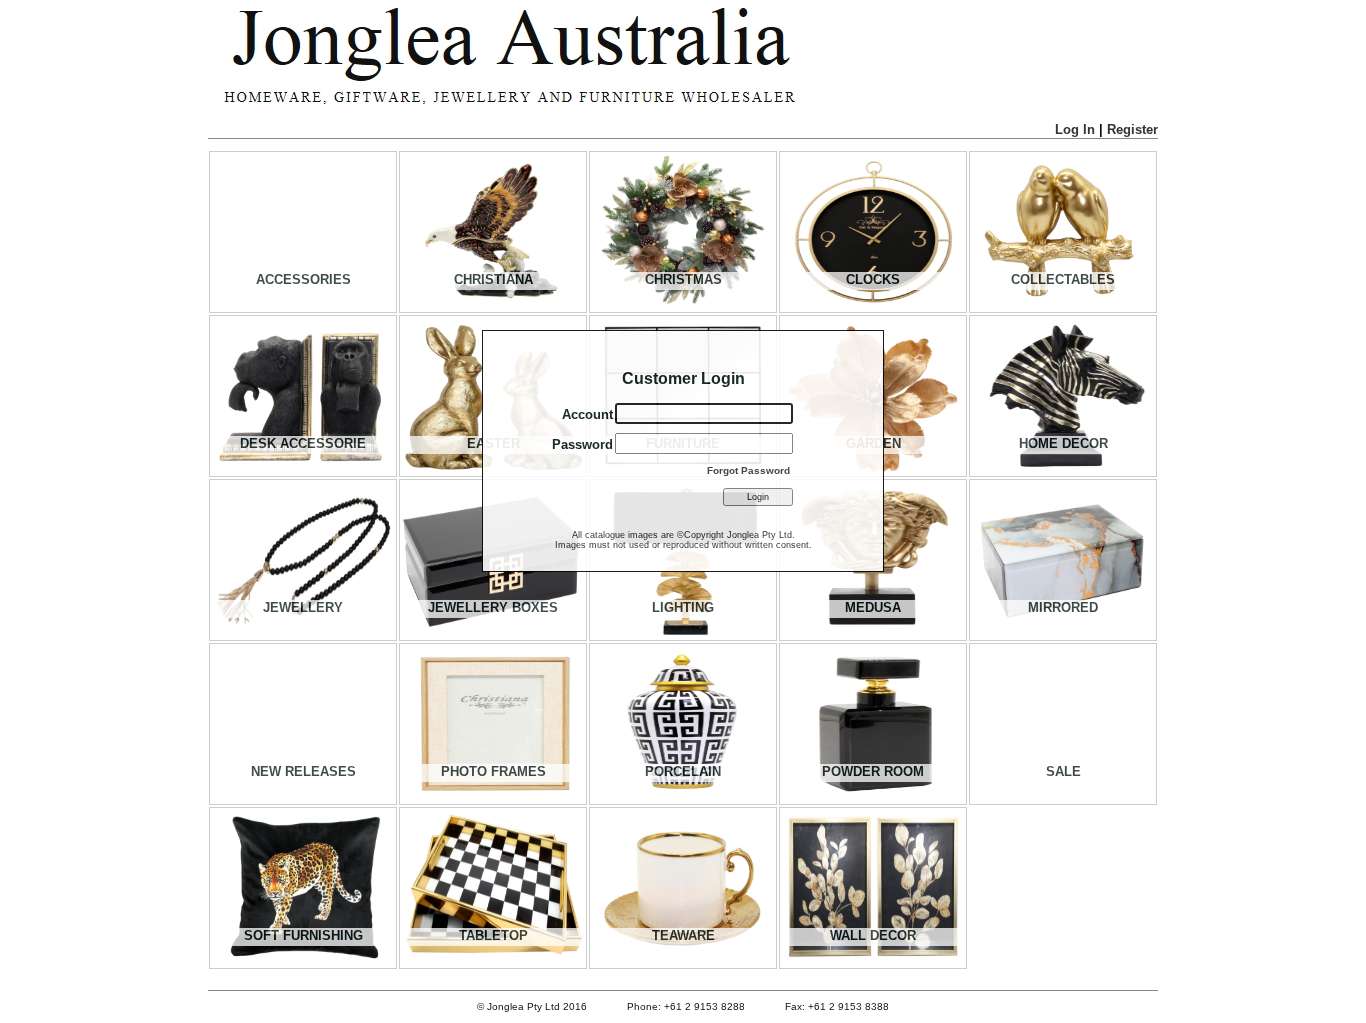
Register (1132, 129)
